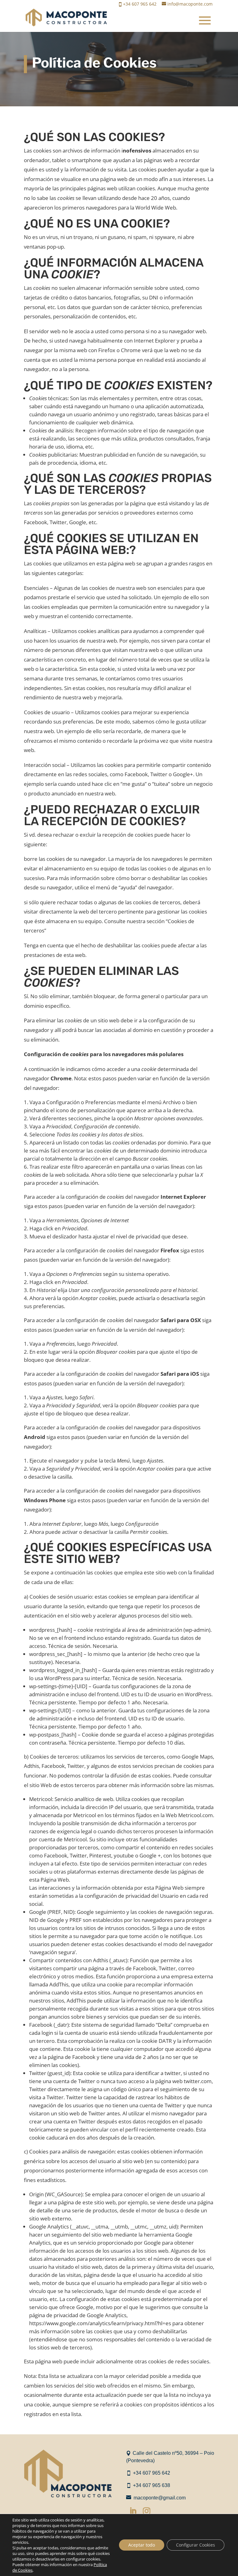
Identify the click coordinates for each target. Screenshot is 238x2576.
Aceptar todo (142, 2545)
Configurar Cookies (196, 2545)
